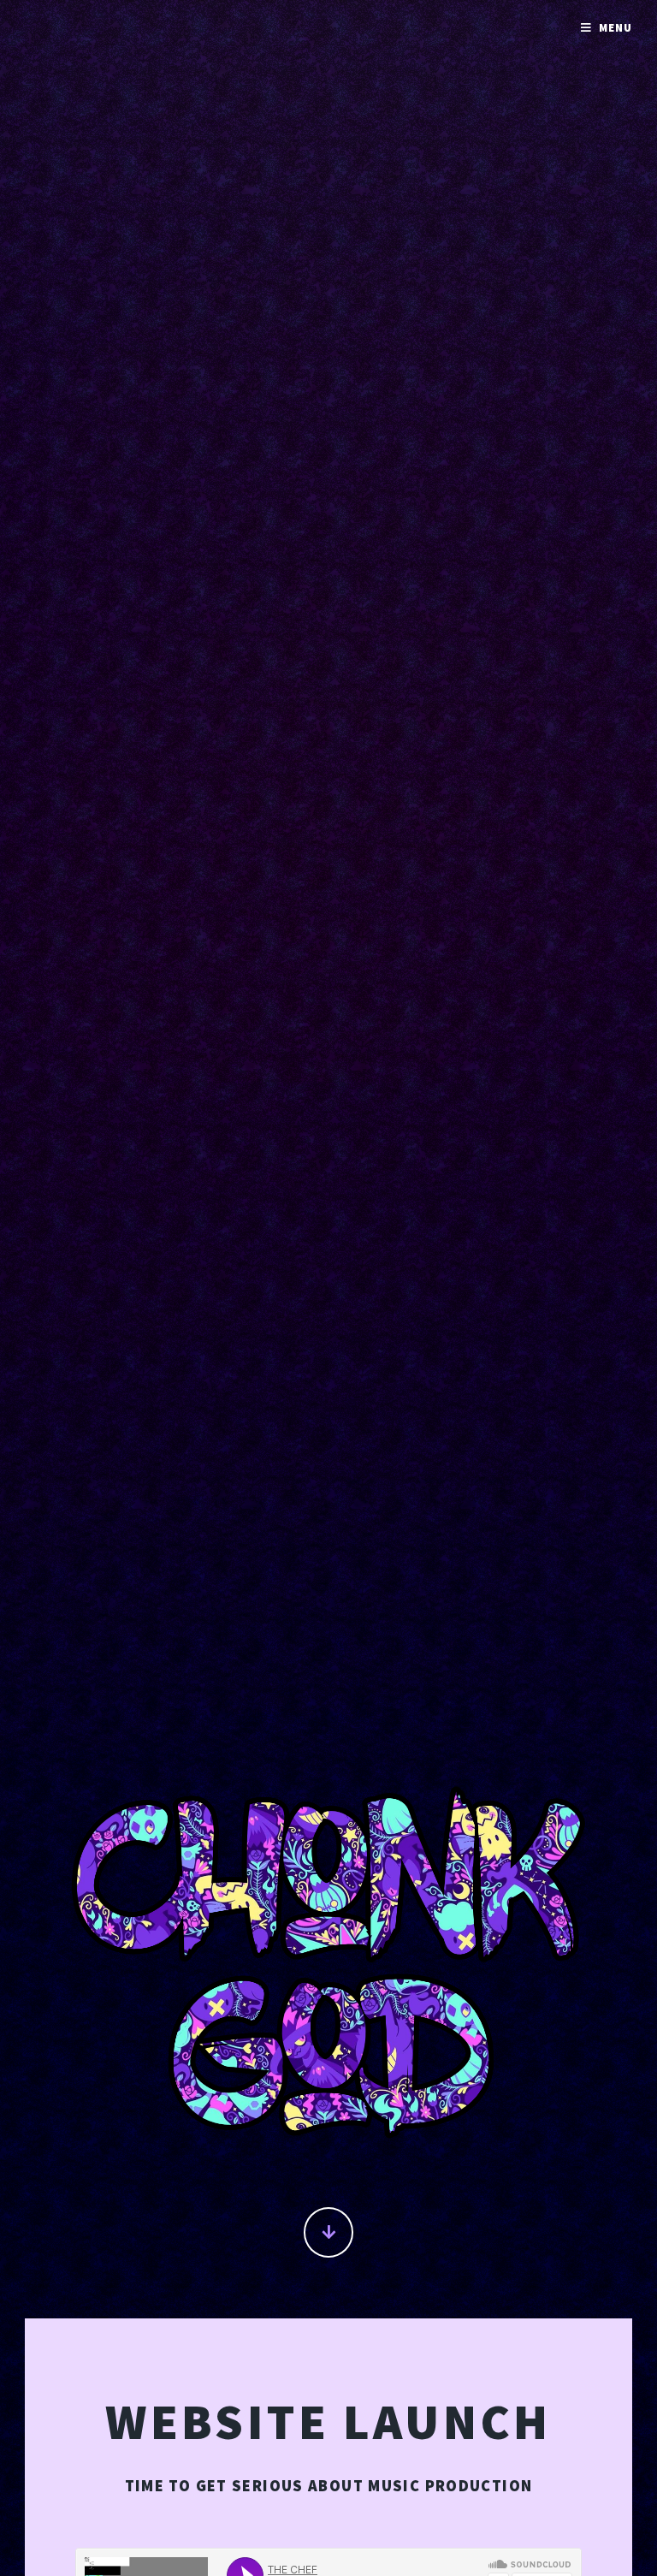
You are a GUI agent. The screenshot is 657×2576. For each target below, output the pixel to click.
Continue (329, 2232)
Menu (616, 28)
